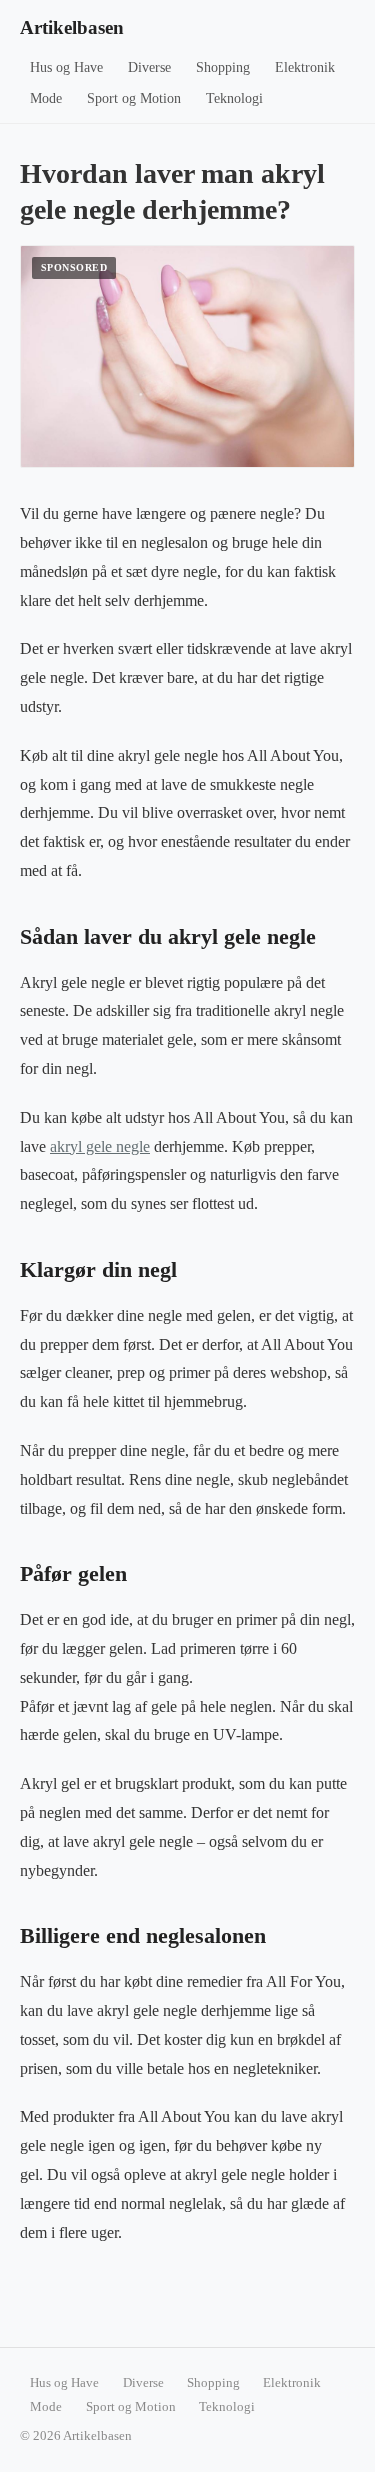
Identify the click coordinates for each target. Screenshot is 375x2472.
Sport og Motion (134, 98)
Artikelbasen (72, 27)
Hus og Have (66, 67)
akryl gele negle (100, 1146)
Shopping (223, 67)
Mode (46, 98)
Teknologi (234, 98)
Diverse (149, 67)
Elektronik (305, 67)
